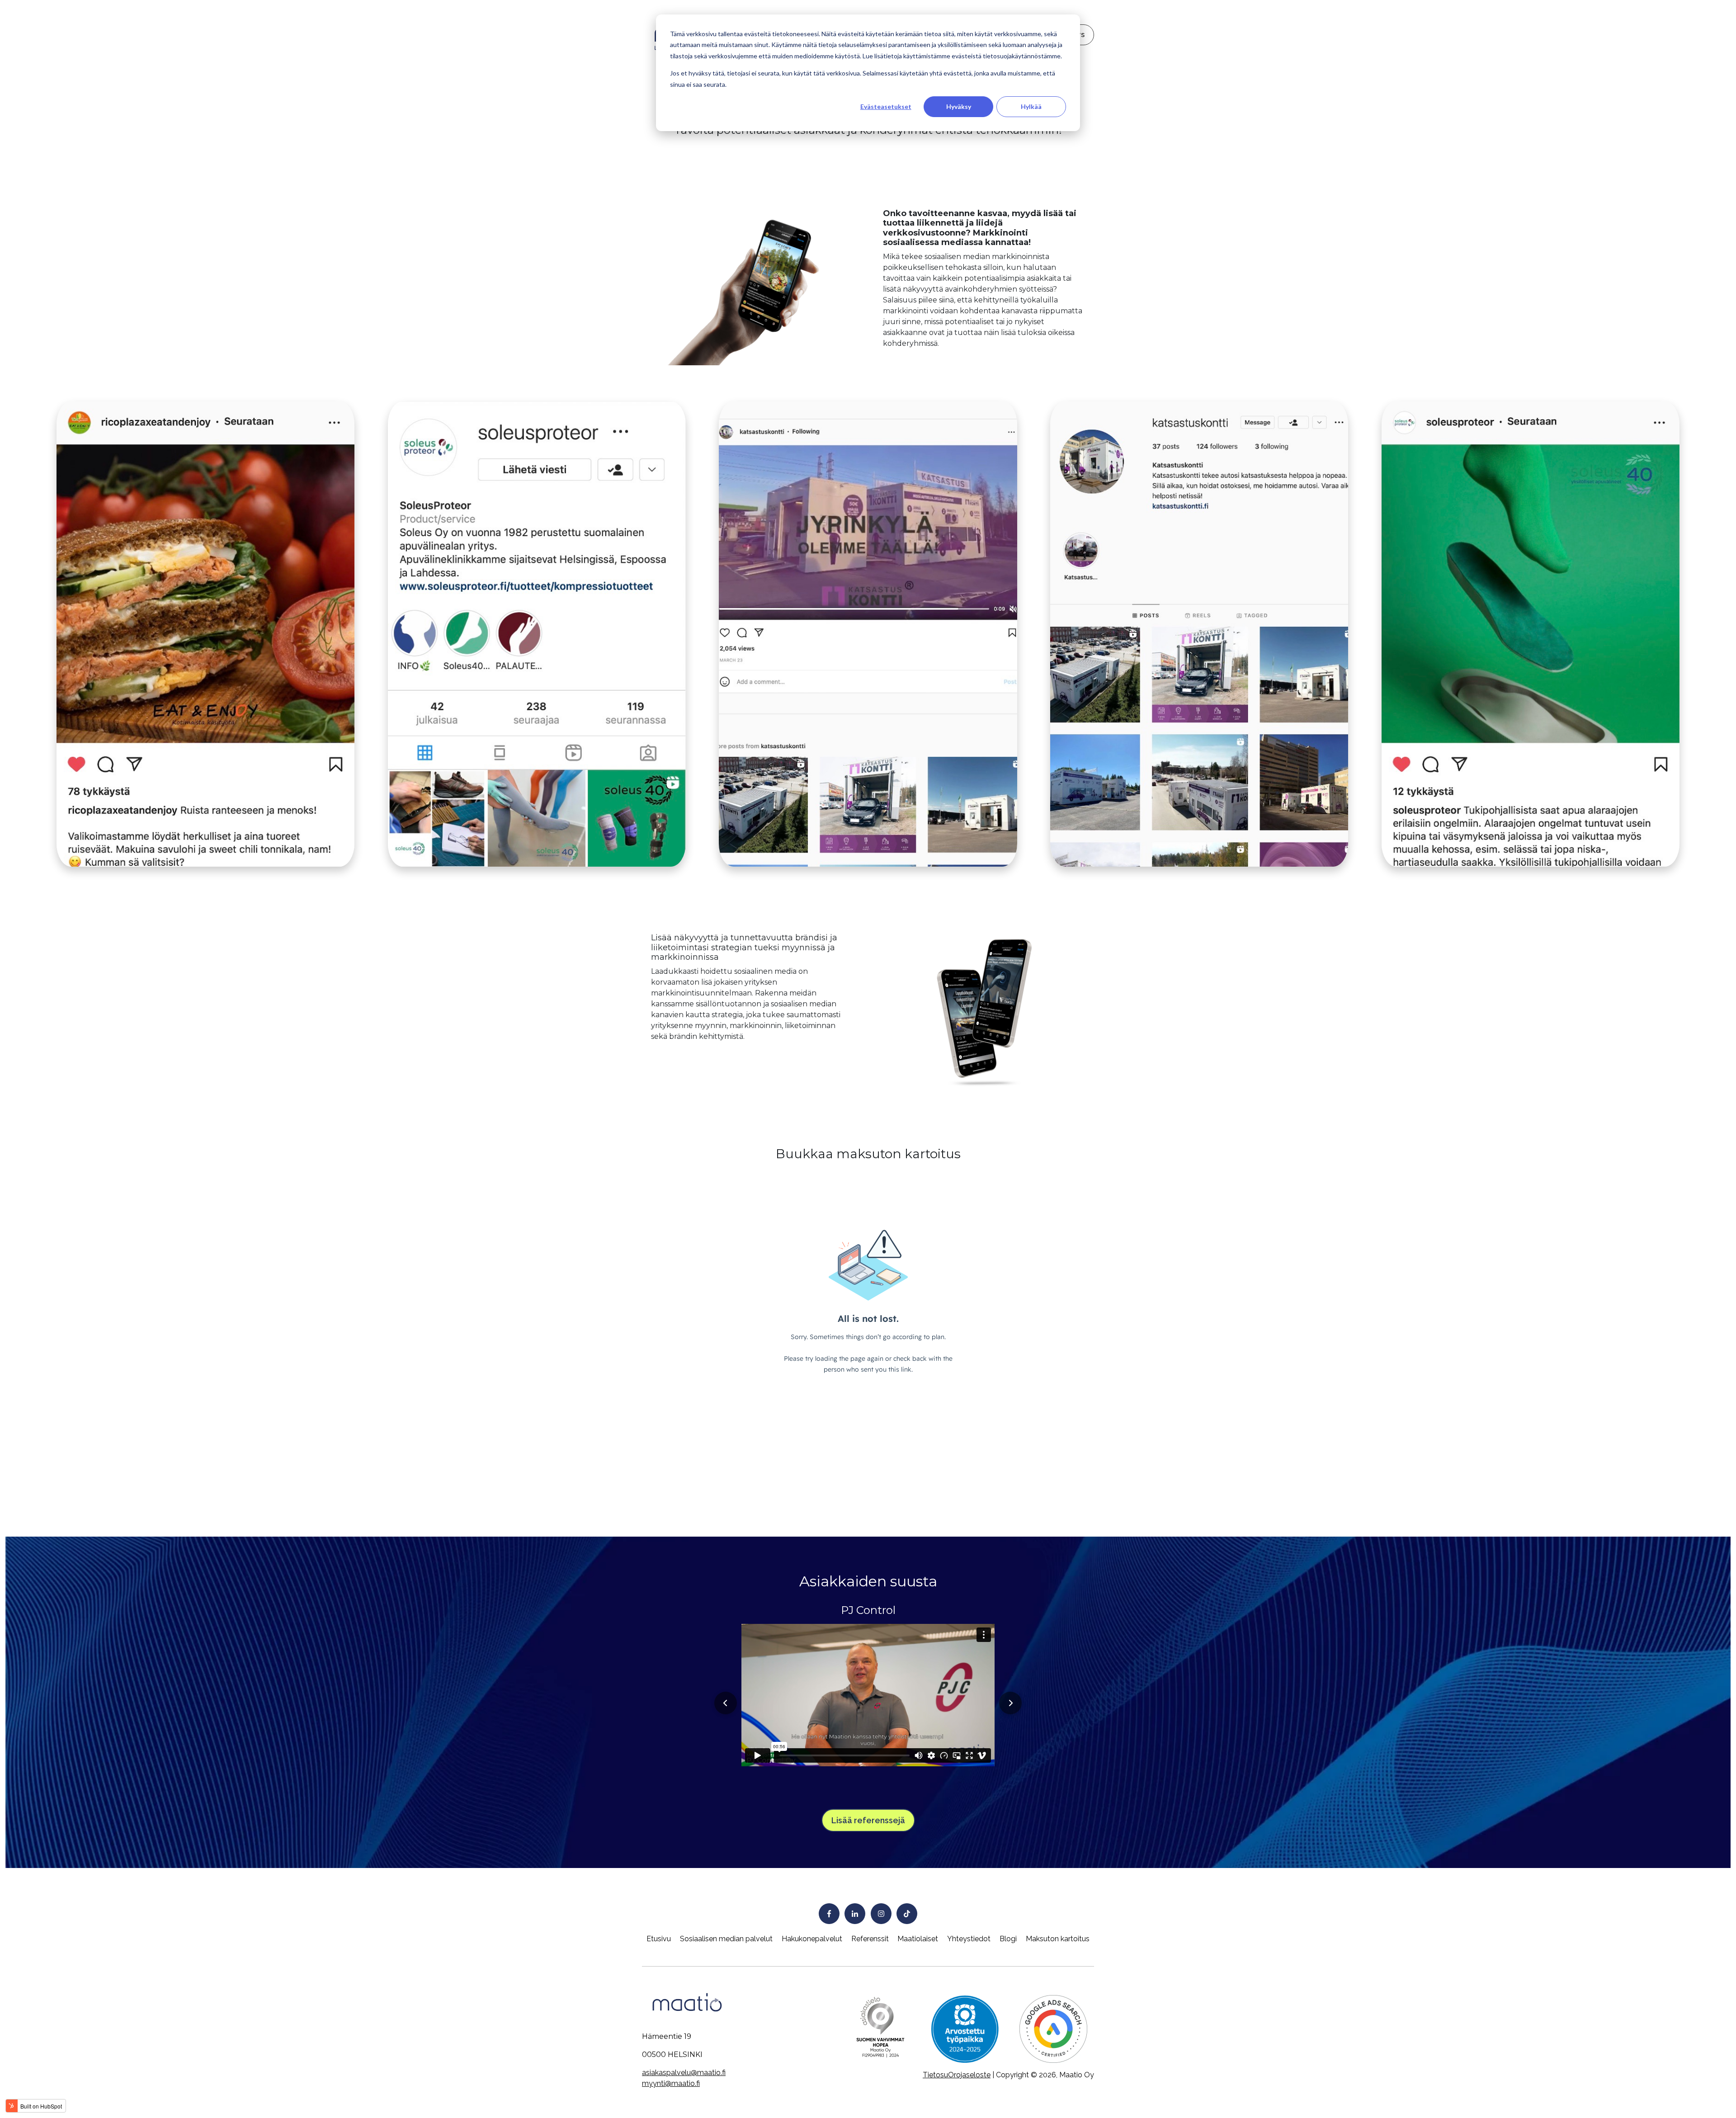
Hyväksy (959, 106)
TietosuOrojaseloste (957, 2075)
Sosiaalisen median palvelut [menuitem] (726, 1939)
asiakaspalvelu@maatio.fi (684, 2073)
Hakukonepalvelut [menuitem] (812, 1939)
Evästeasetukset (886, 106)
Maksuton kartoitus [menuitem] (1058, 1939)
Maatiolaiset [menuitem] (918, 1939)
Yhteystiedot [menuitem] (969, 1939)
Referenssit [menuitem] (870, 1939)
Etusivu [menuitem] (659, 1939)
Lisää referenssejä (868, 1820)
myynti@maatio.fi (671, 2083)
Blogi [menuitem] (1008, 1939)
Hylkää (1031, 106)
